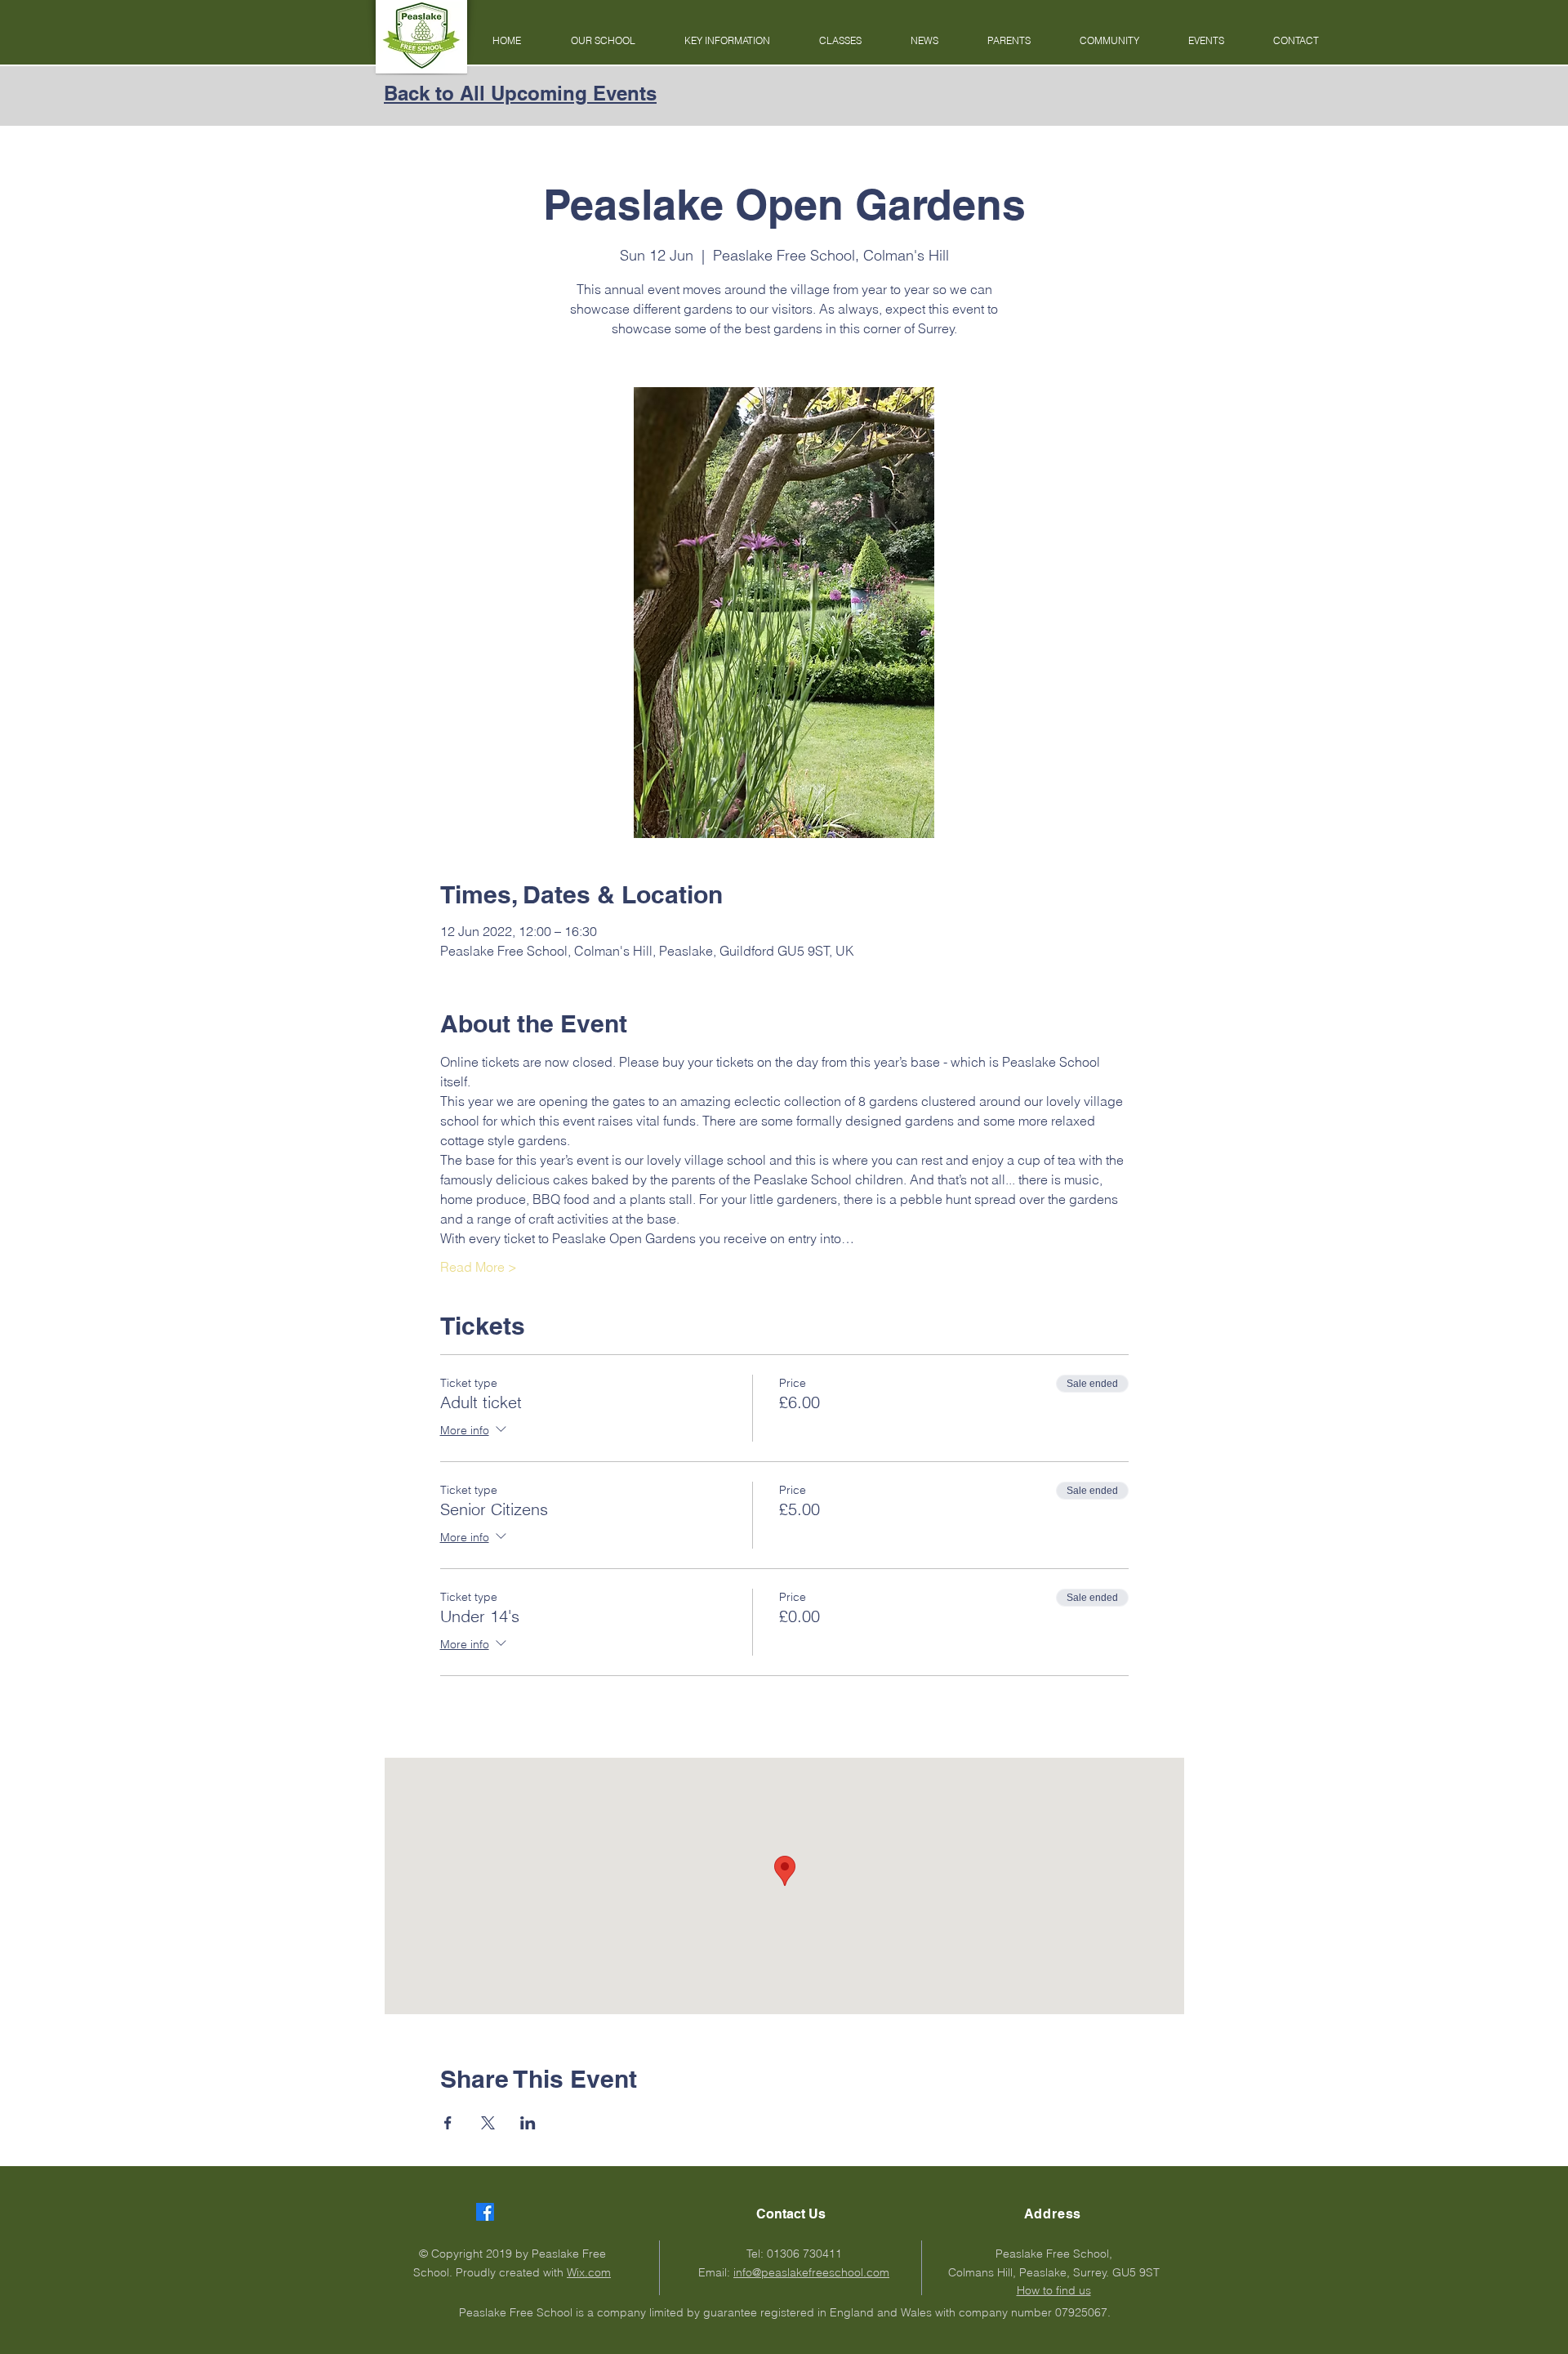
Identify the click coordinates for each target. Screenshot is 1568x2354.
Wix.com (589, 2272)
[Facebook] (485, 2212)
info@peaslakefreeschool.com (811, 2272)
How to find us (1054, 2290)
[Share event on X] (488, 2123)
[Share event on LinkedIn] (528, 2123)
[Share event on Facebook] (448, 2123)
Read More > (479, 1267)
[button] (603, 41)
